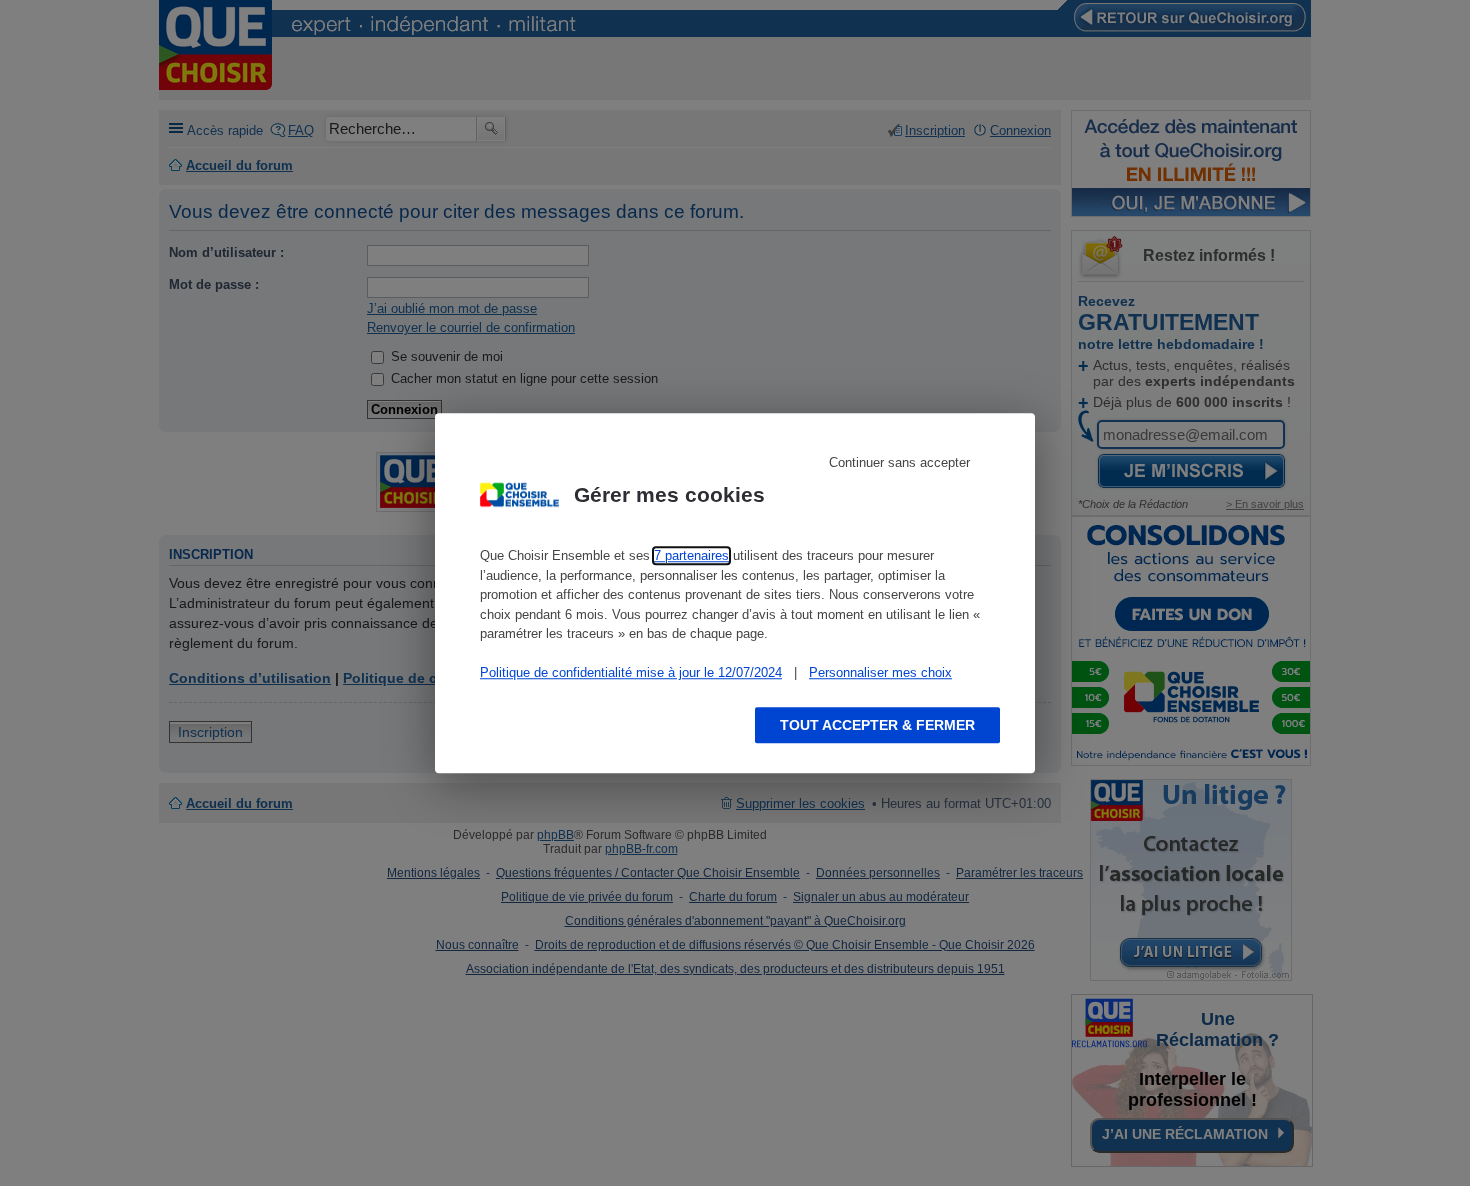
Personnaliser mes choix (880, 672)
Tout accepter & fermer (877, 725)
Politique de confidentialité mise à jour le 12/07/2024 (631, 672)
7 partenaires (691, 555)
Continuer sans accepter (899, 462)
